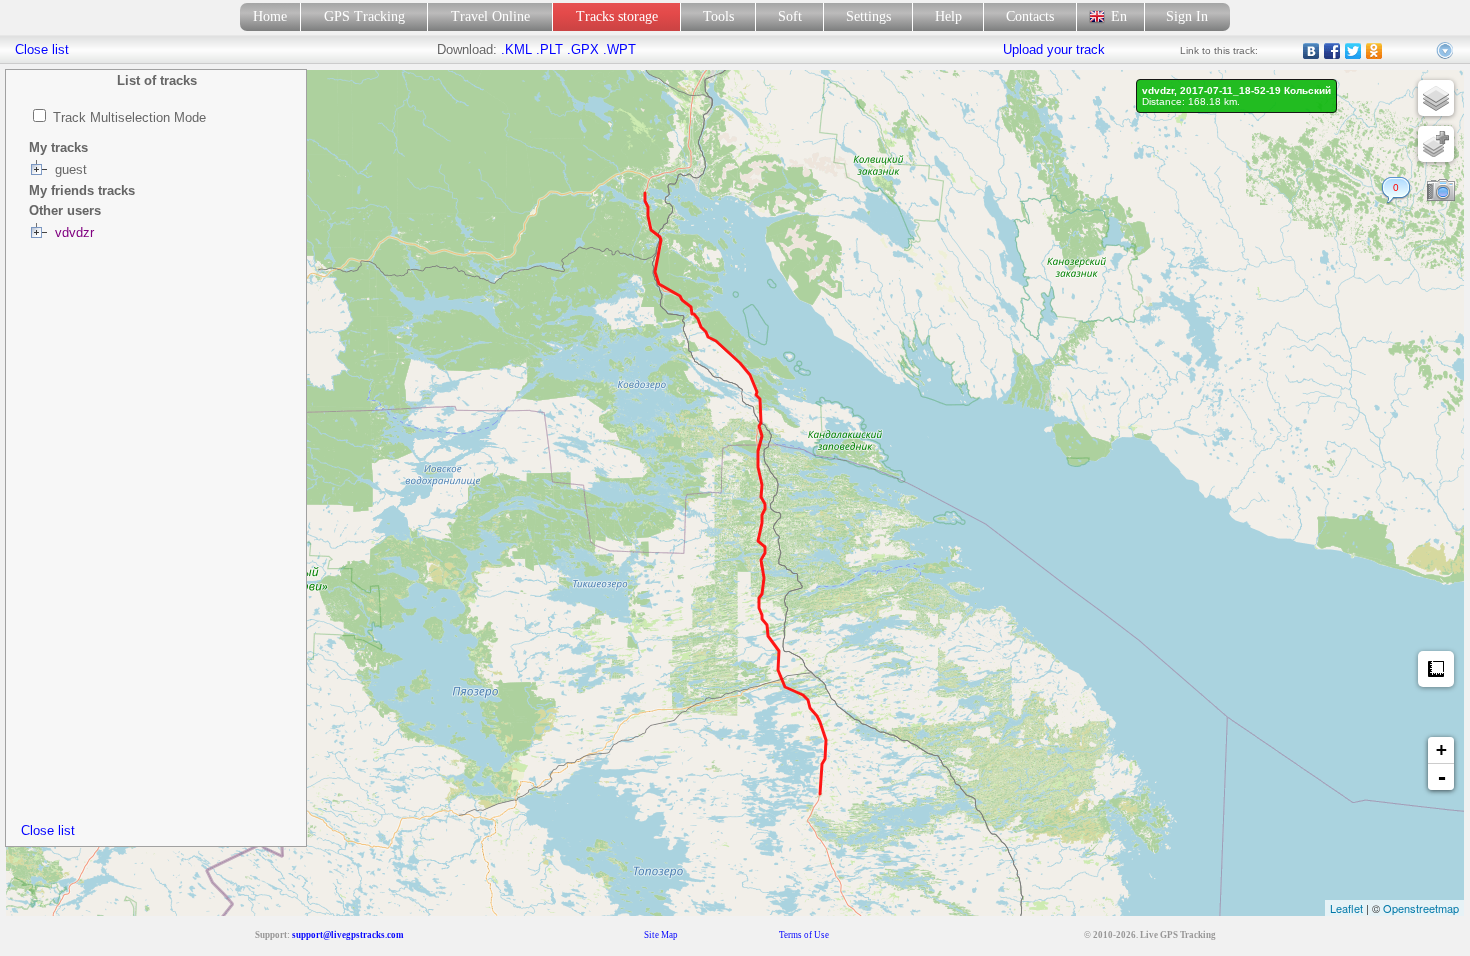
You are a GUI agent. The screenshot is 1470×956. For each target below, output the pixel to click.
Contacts (1030, 16)
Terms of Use (804, 935)
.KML (516, 49)
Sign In (1187, 16)
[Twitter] (1353, 51)
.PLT (549, 49)
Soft (790, 16)
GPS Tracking (364, 16)
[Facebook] (1332, 51)
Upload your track (1054, 49)
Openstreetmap (1421, 908)
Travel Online (490, 16)
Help (948, 16)
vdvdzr (74, 232)
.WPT (619, 49)
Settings (868, 16)
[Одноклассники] (1374, 51)
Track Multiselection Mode (129, 117)
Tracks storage (617, 16)
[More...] (1446, 51)
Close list (48, 830)
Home (270, 16)
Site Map (661, 935)
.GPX (583, 49)
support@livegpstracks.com (348, 935)
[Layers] (1436, 98)
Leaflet (1346, 908)
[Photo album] (1441, 191)
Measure (1436, 669)
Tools (718, 16)
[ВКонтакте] (1311, 51)
